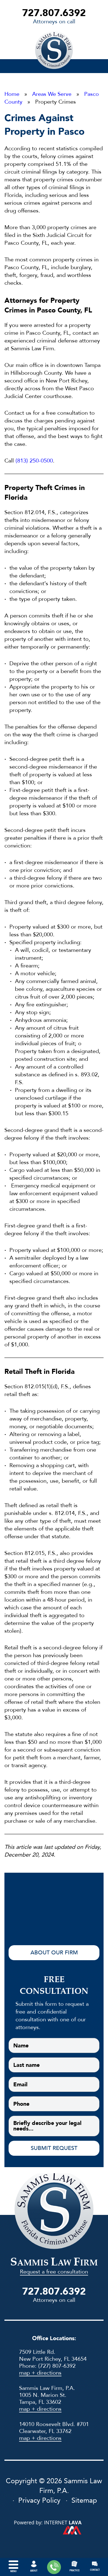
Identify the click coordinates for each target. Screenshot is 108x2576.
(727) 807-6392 (57, 2366)
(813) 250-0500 (34, 461)
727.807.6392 (54, 13)
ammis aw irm (54, 2263)
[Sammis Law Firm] (54, 50)
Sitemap (84, 2501)
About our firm (54, 1953)
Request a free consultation (54, 2272)
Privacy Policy (39, 2501)
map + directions (40, 2373)
